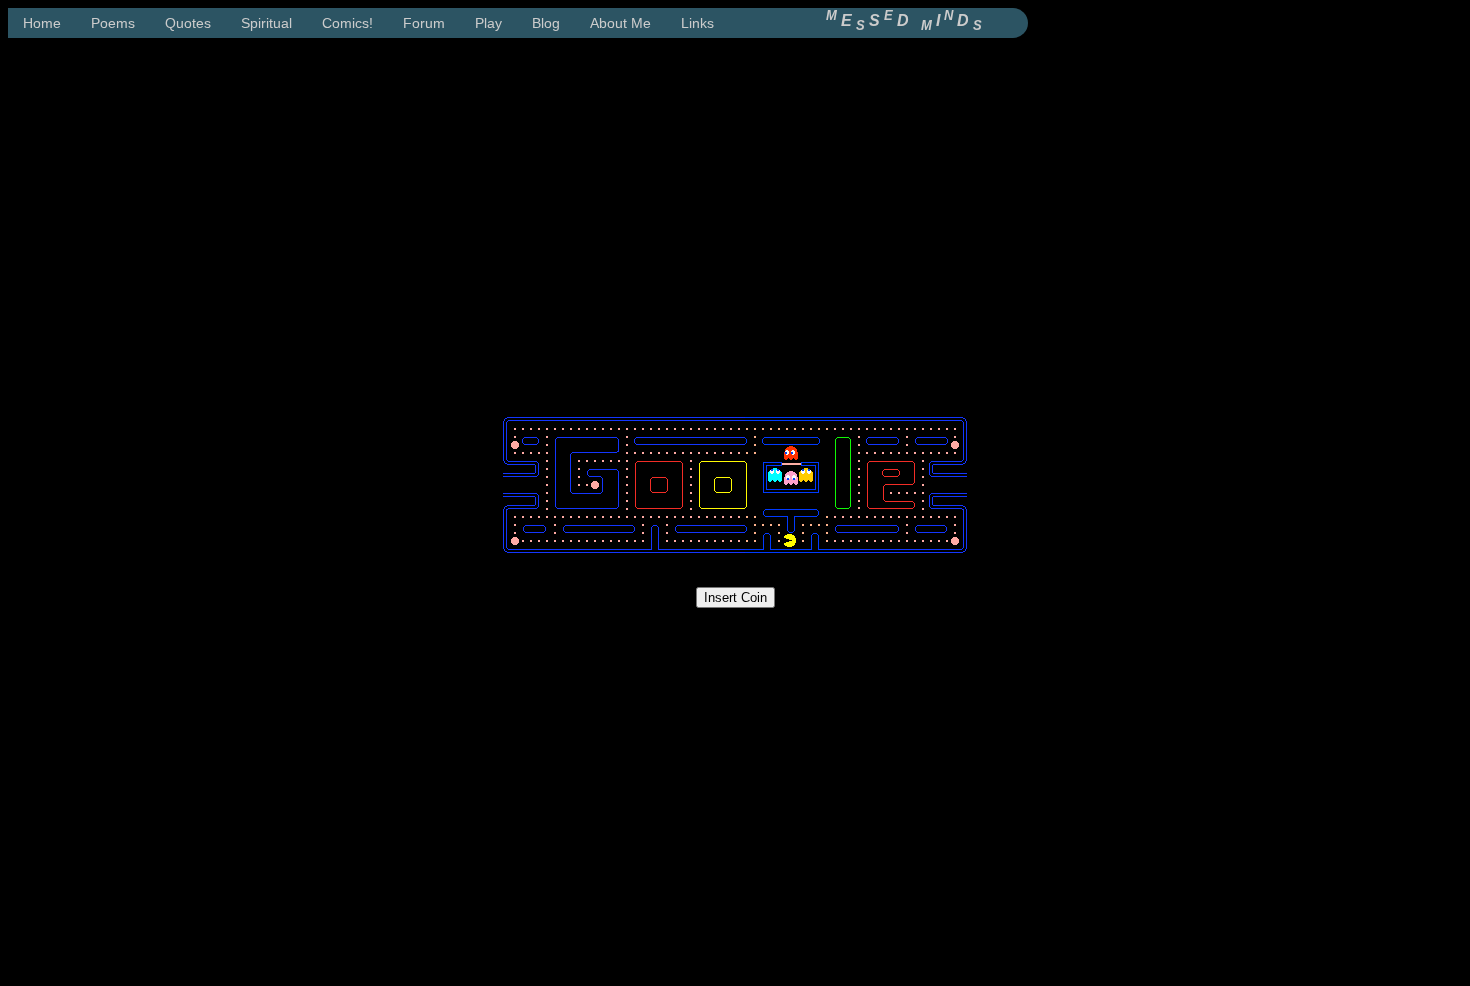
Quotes (188, 23)
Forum (424, 23)
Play (488, 23)
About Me (620, 23)
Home (42, 23)
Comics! (347, 23)
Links (697, 23)
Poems (113, 23)
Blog (546, 23)
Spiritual (266, 23)
